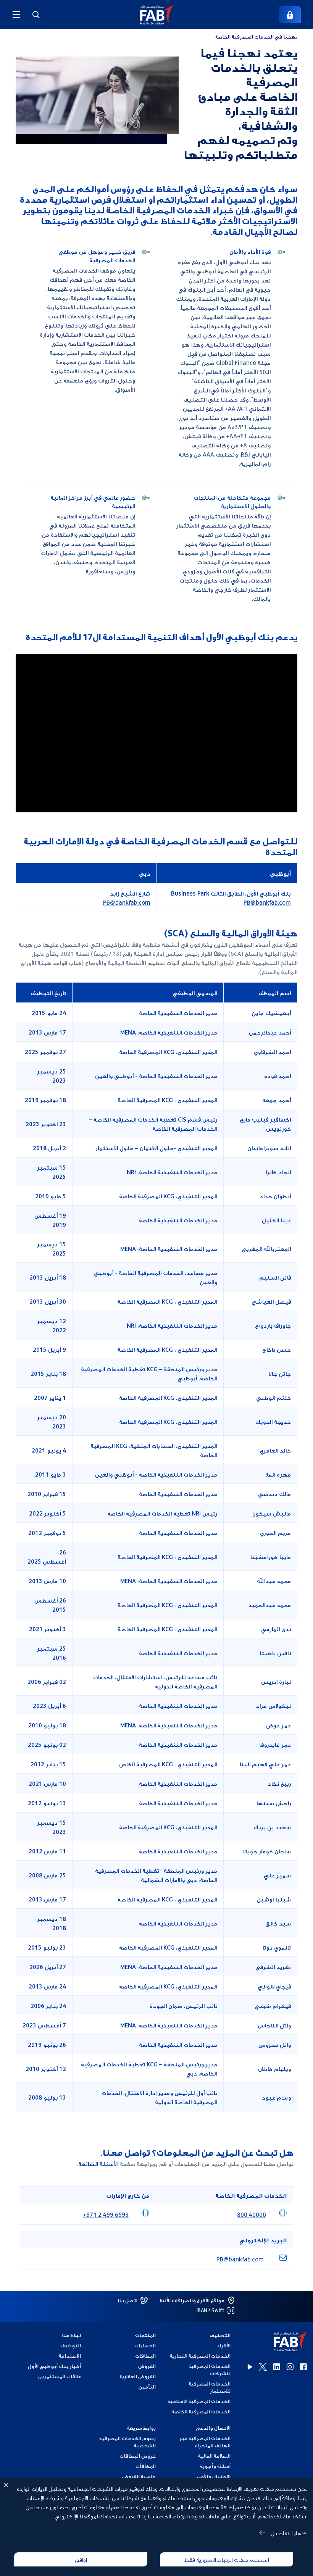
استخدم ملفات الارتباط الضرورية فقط (227, 2559)
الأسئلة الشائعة (98, 2163)
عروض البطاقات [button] (138, 2456)
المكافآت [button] (146, 2466)
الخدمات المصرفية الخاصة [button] (201, 2411)
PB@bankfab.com (267, 902)
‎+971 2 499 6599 (106, 2214)
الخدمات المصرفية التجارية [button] (200, 2356)
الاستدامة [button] (70, 2356)
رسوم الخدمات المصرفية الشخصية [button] (127, 2442)
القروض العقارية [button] (138, 2376)
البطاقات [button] (145, 2356)
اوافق (81, 2559)
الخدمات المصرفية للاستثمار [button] (210, 2387)
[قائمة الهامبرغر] (16, 15)
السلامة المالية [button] (214, 2456)
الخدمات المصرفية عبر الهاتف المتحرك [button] (205, 2442)
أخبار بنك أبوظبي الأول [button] (54, 2366)
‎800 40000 (252, 2214)
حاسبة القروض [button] (139, 2476)
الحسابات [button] (145, 2345)
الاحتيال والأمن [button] (214, 2476)
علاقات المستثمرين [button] (60, 2376)
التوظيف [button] (71, 2345)
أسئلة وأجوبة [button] (215, 2466)
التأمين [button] (147, 2386)
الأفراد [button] (223, 2345)
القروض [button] (147, 2366)
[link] (290, 15)
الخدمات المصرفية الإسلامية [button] (199, 2401)
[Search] (36, 15)
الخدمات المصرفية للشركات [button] (210, 2369)
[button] (157, 15)
